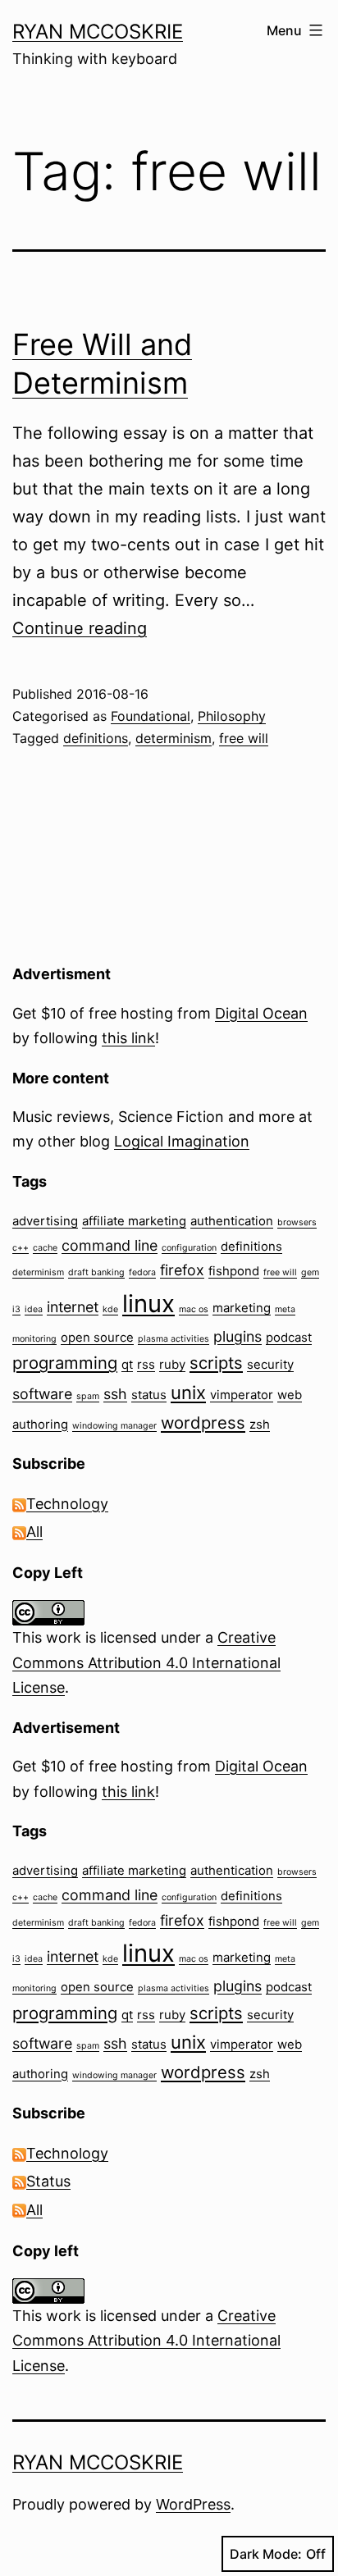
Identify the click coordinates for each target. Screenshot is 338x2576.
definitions (96, 738)
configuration (189, 1248)
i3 (16, 1309)
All (34, 1532)
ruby (172, 1364)
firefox (182, 1270)
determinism (174, 738)
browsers (297, 1222)
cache (45, 1248)
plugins (238, 1336)
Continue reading (80, 628)
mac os (194, 1309)
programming (65, 1363)
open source (97, 1337)
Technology (67, 1504)
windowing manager (114, 1426)
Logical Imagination (182, 1141)
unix (188, 1393)
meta (285, 1309)
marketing (242, 1308)
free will (244, 738)
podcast (289, 1337)
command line (110, 1245)
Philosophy (232, 716)
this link (128, 1038)
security (270, 1364)
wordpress (203, 1422)
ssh (115, 1394)
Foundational (151, 716)
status (149, 1395)
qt (127, 1364)
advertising (45, 1221)
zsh (260, 1424)
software (42, 1394)
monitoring (34, 1339)
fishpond (234, 1271)
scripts (216, 1363)
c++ (21, 1248)
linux (148, 1304)
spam (88, 1396)
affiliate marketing (134, 1221)
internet (73, 1307)
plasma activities (174, 1339)
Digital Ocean (261, 1013)
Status (48, 2181)
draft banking (96, 1272)
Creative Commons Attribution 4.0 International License (146, 1662)
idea (34, 1309)
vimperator (242, 1395)
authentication (232, 1221)
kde (110, 1309)
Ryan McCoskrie (98, 32)
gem (310, 1272)
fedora (142, 1272)
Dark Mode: (266, 2554)
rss (146, 1364)
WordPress (193, 2504)
